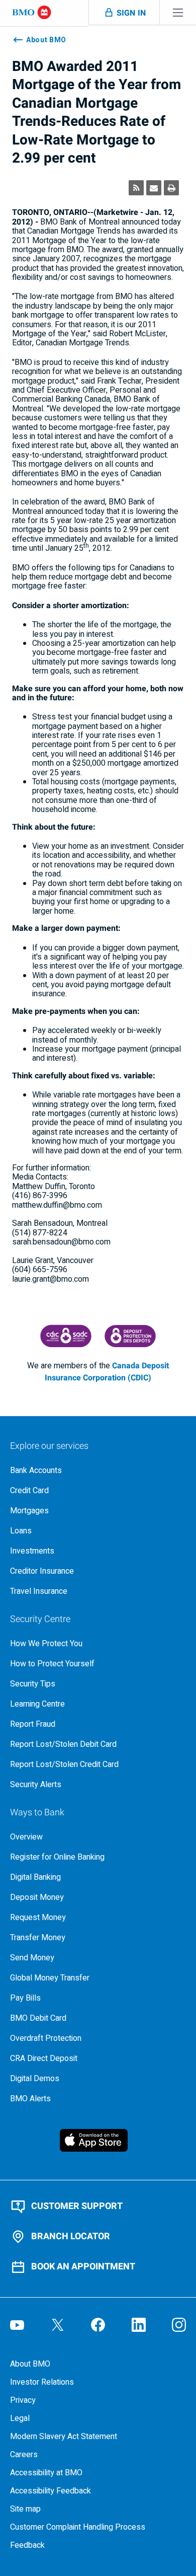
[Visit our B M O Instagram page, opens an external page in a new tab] (179, 2325)
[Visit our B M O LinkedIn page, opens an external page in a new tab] (139, 2325)
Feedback (27, 2545)
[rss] (136, 188)
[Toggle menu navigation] (178, 12)
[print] (171, 188)
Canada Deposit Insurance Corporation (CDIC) (107, 1372)
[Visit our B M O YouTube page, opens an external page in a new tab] (17, 2325)
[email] (154, 188)
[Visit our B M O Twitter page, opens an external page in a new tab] (58, 2325)
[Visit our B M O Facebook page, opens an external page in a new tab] (98, 2325)
